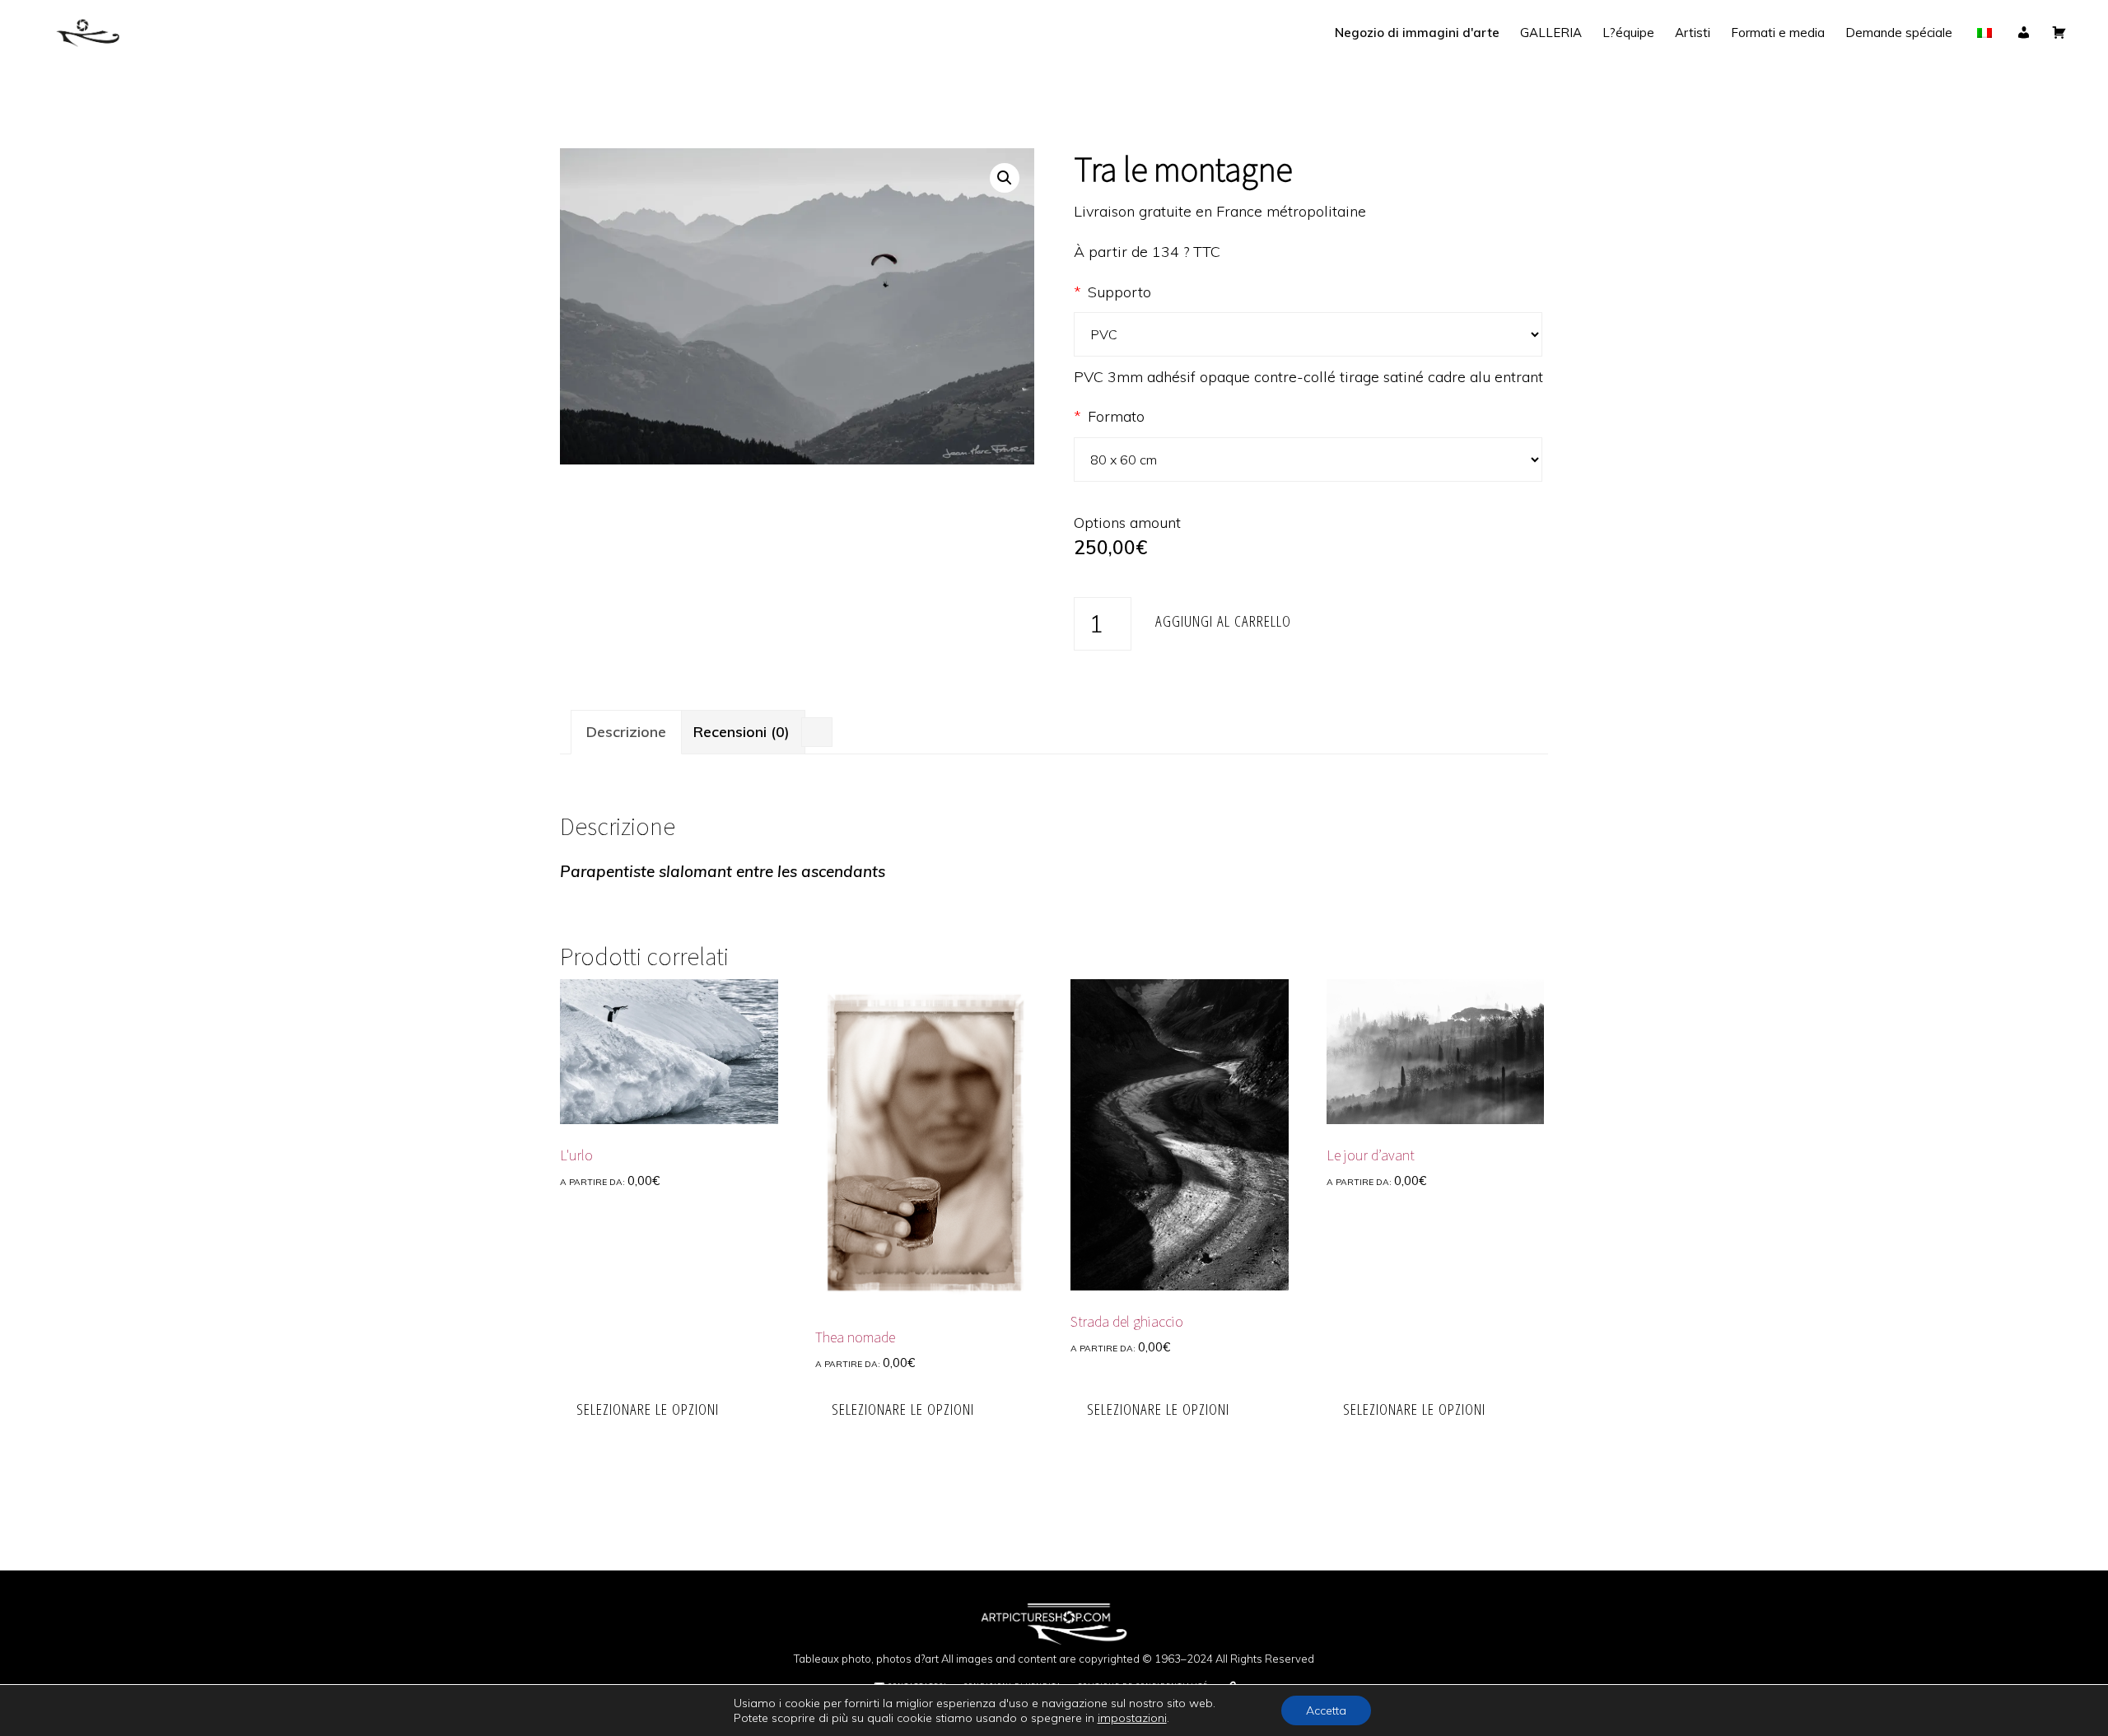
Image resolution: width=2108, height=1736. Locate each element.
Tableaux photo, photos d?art (866, 1659)
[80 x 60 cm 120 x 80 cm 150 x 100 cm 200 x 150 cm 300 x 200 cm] (1311, 460)
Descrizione (626, 732)
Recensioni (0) (742, 732)
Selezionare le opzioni (648, 1409)
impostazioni (1132, 1718)
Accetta (1326, 1710)
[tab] (626, 732)
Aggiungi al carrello (1223, 621)
